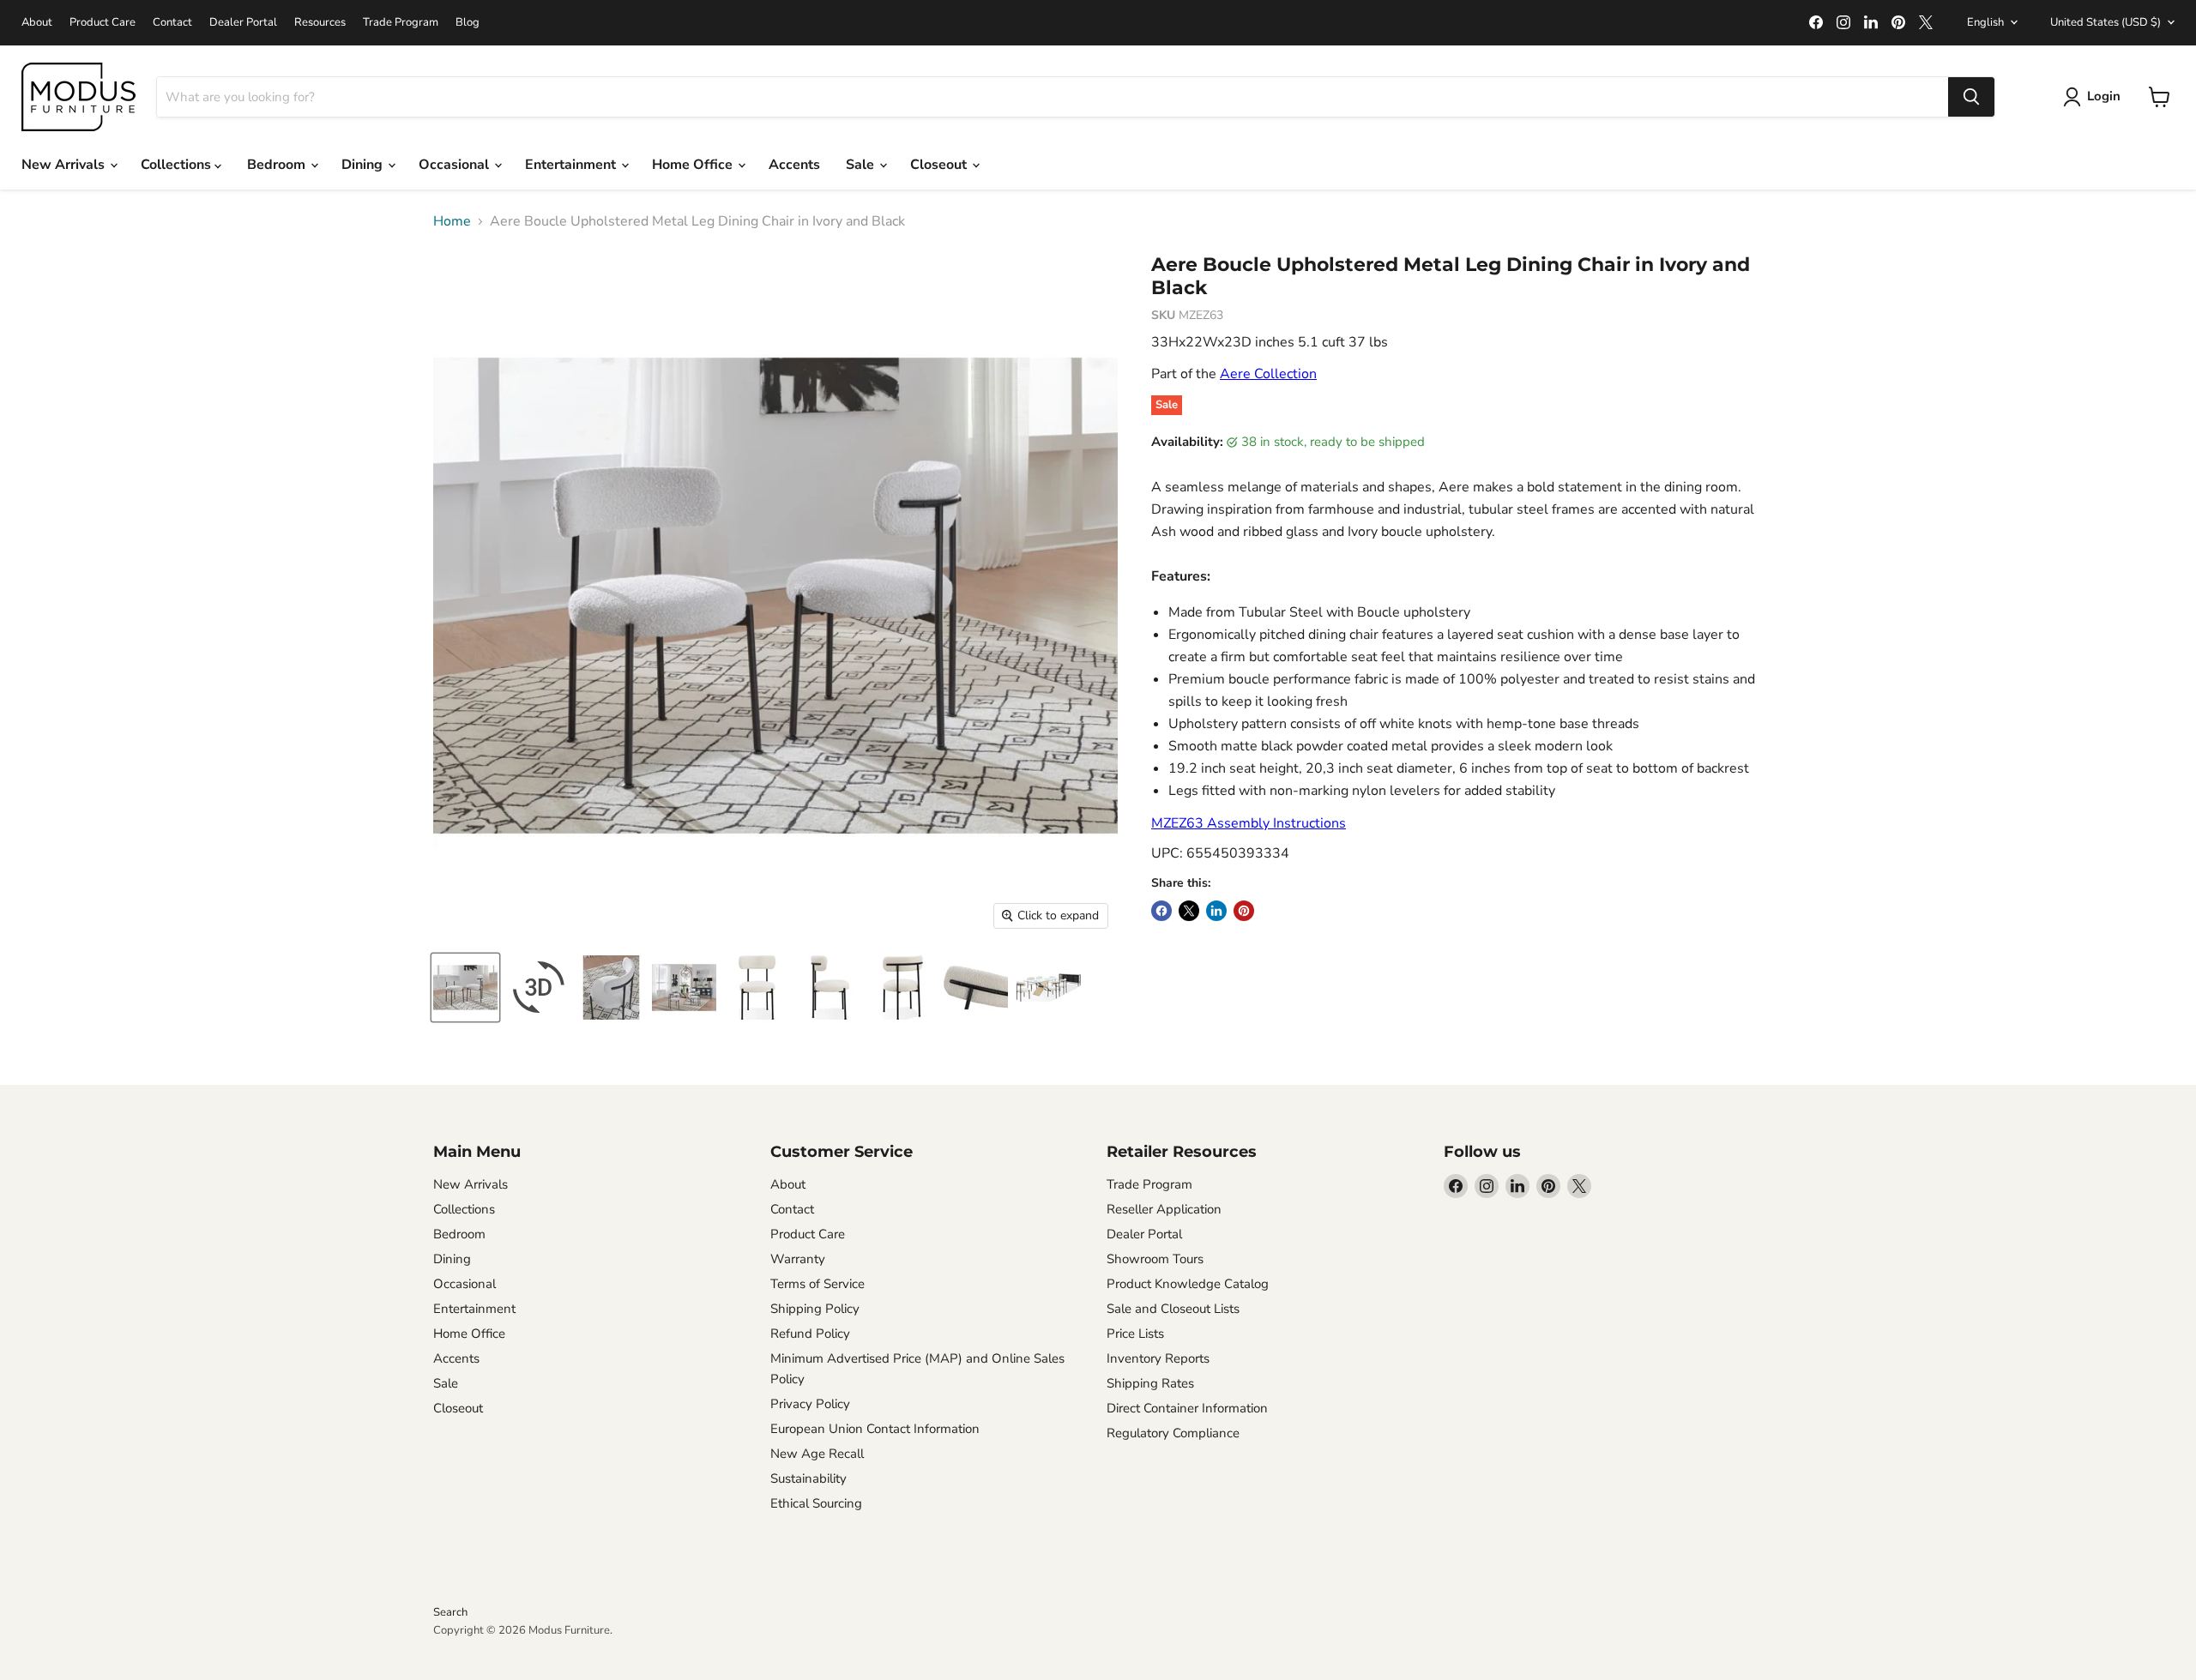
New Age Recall (817, 1454)
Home (452, 221)
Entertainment (572, 165)
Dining (364, 165)
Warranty (798, 1259)
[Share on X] (1189, 911)
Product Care (103, 23)
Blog (468, 23)
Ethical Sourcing (816, 1503)
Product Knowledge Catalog (1188, 1284)
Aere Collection (1268, 374)
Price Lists (1135, 1334)
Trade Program (401, 23)
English (1985, 22)
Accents (794, 165)
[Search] (1971, 97)
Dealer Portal (243, 23)
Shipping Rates (1150, 1383)
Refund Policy (810, 1334)
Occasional (455, 165)
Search (450, 1612)
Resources (320, 23)
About (37, 23)
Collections (178, 165)
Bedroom (278, 165)
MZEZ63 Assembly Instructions (1249, 823)
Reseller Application (1164, 1209)
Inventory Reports (1158, 1358)
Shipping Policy (815, 1309)
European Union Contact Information (875, 1429)
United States (2106, 22)
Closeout (940, 165)
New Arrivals (65, 165)
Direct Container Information (1187, 1408)
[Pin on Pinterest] (1244, 911)
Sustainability (808, 1478)
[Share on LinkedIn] (1216, 911)
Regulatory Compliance (1173, 1433)
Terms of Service (817, 1284)
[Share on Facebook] (1161, 911)
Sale (862, 165)
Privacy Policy (810, 1404)
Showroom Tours (1155, 1259)
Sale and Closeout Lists (1173, 1309)
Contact (172, 23)
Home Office (694, 165)
